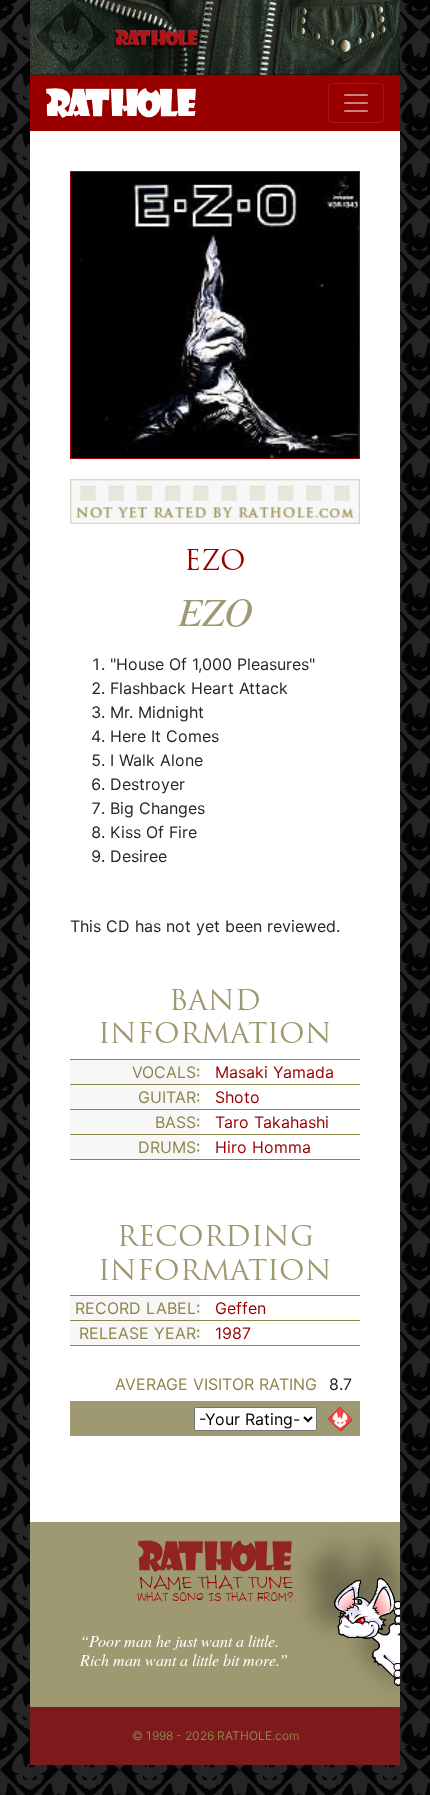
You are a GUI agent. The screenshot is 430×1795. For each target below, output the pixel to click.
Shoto (237, 1097)
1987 (233, 1333)
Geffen (240, 1308)
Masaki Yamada (274, 1072)
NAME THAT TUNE (215, 1587)
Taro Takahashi (272, 1122)
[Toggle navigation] (356, 103)
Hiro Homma (263, 1147)
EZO (215, 560)
